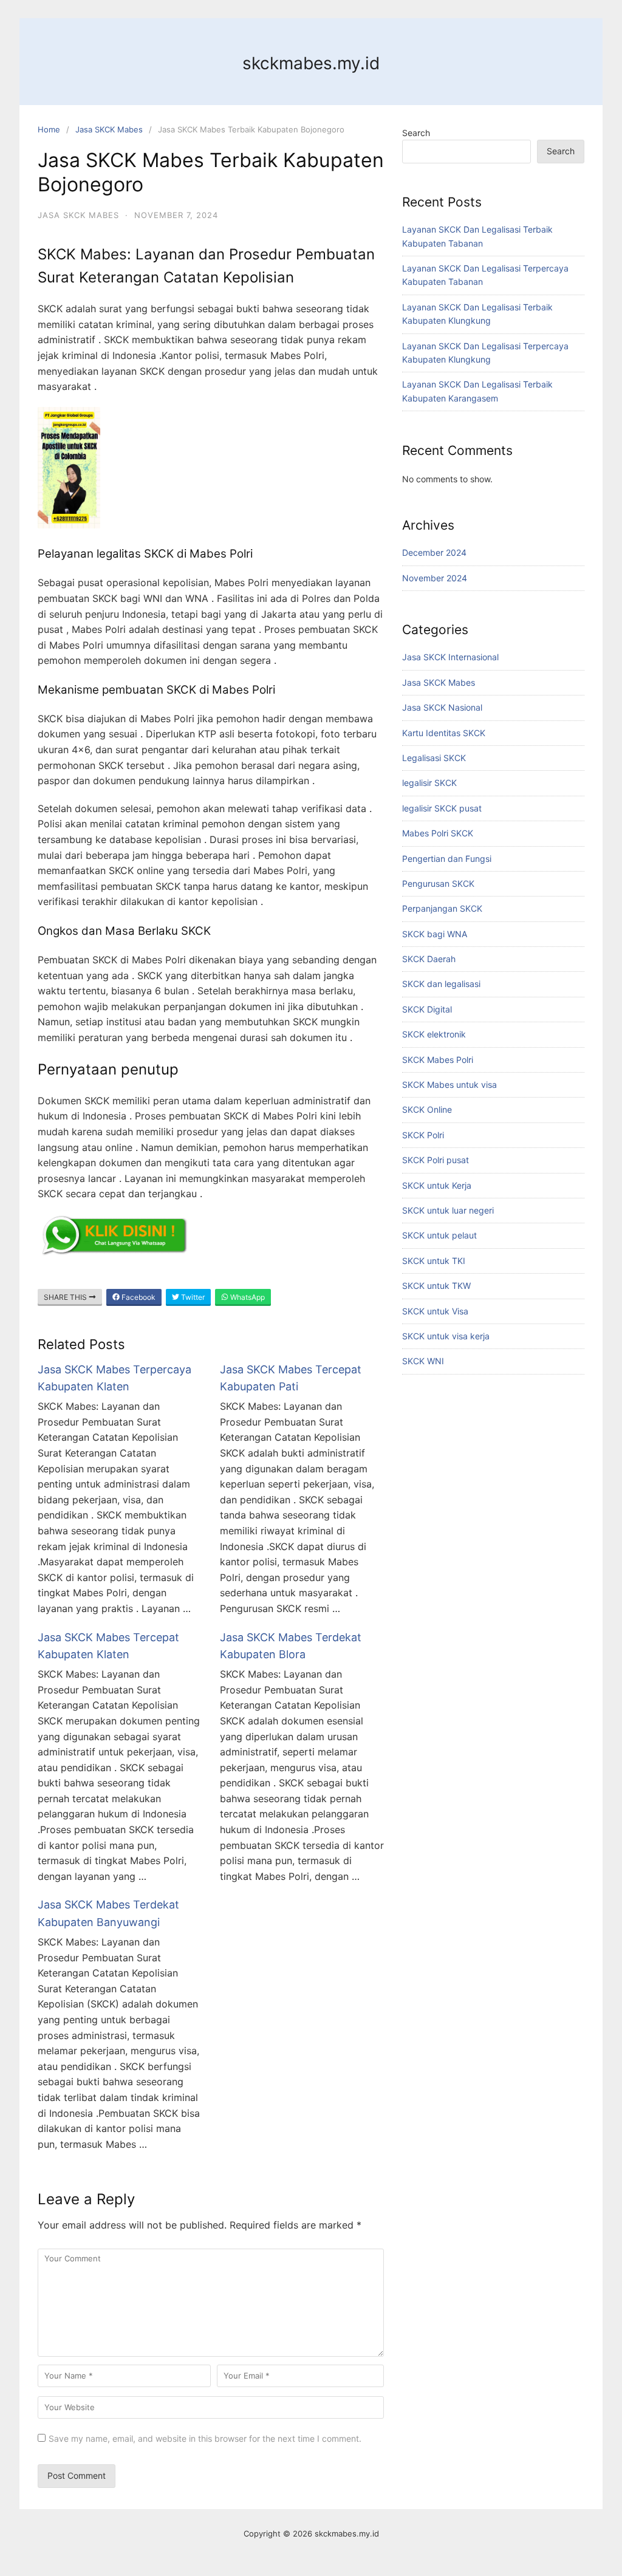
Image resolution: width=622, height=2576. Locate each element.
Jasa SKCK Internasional (450, 657)
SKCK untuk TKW (436, 1286)
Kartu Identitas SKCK (444, 733)
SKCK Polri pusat (436, 1160)
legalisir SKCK (429, 783)
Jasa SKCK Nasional (442, 707)
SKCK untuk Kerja (437, 1185)
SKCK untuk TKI (434, 1261)
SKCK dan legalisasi (441, 984)
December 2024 (434, 552)
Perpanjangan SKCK (442, 908)
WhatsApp (247, 1297)
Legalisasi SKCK (434, 758)
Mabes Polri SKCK (438, 833)
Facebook (138, 1297)
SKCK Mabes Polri (438, 1060)
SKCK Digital (427, 1009)
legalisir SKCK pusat (442, 808)
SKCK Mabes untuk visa (449, 1085)
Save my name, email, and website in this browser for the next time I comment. (205, 2438)
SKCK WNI (423, 1361)
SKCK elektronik (434, 1034)
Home (49, 129)
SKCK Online (427, 1109)
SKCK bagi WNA (435, 934)
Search (416, 133)
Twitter (192, 1297)
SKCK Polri (423, 1135)
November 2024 (435, 578)
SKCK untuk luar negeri (448, 1210)
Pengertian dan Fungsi (447, 859)
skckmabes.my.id (311, 63)
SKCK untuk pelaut (439, 1235)
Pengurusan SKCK (438, 883)
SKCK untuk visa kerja (446, 1336)
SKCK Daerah (429, 959)
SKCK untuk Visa (435, 1311)
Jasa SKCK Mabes (109, 129)
